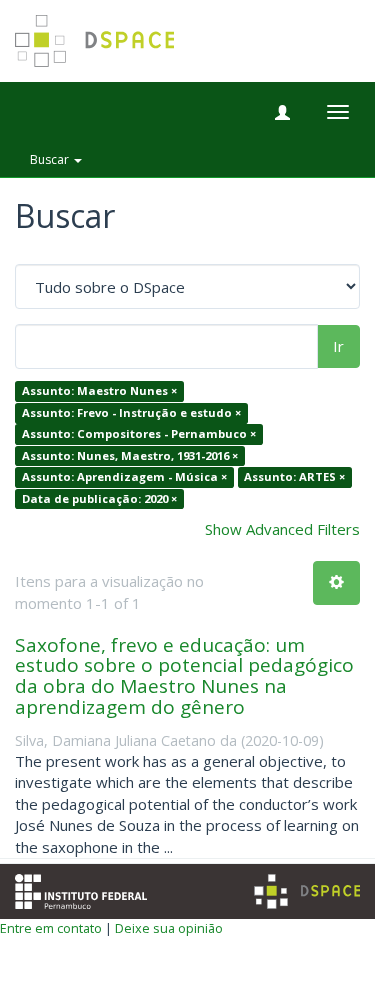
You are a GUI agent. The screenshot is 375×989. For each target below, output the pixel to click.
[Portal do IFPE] (81, 890)
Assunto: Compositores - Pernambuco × (139, 434)
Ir (338, 346)
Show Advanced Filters (282, 529)
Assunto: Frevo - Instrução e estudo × (131, 412)
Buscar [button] (51, 159)
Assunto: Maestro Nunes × (99, 391)
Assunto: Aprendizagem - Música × (124, 476)
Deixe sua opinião (169, 928)
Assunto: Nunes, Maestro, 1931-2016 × (130, 455)
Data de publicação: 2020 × (99, 498)
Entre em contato (51, 928)
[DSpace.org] (307, 891)
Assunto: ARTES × (294, 476)
